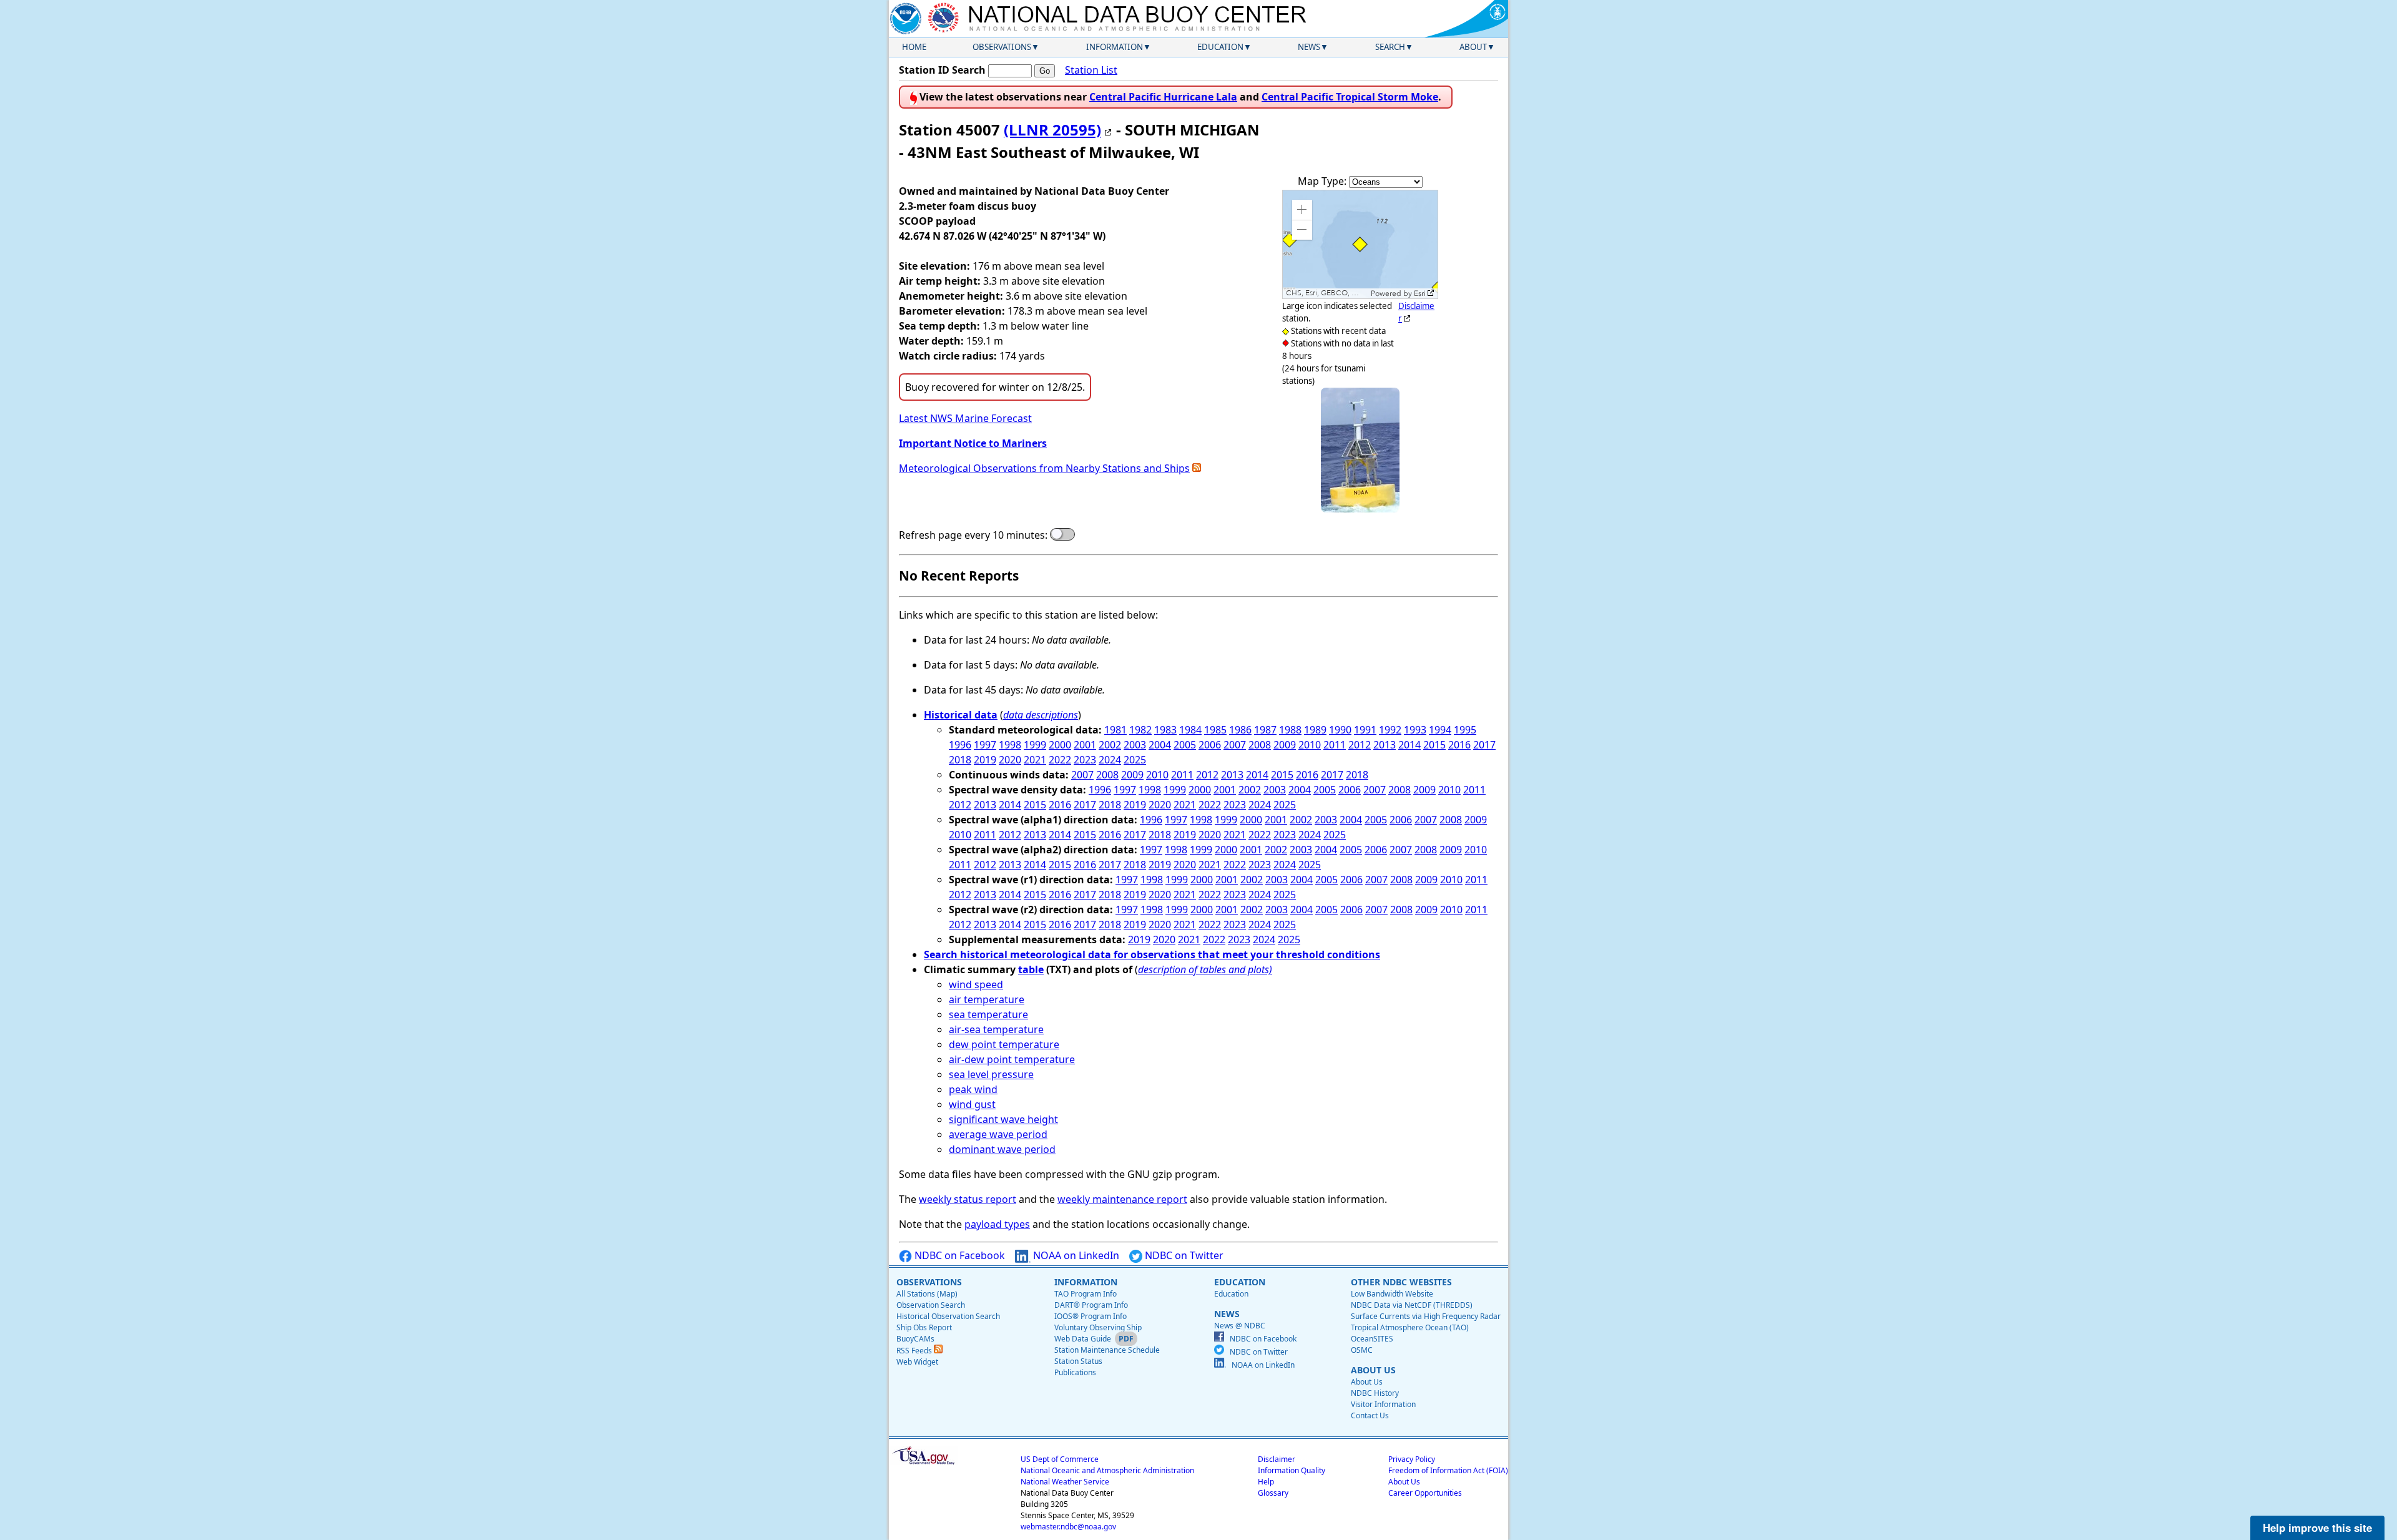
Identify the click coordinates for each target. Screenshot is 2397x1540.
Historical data (961, 715)
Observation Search (931, 1305)
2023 (1085, 760)
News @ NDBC (1240, 1326)
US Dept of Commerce (1060, 1459)
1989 (1315, 730)
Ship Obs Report (924, 1327)
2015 (1434, 745)
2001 (1085, 745)
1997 (985, 745)
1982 (1140, 730)
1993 (1415, 730)
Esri (1420, 293)
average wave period (998, 1134)
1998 (1010, 745)
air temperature (987, 999)
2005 (1185, 745)
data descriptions (1041, 715)
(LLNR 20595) (1052, 130)
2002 (1110, 745)
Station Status (1078, 1361)
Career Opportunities (1425, 1493)
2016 (1459, 745)
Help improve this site (2317, 1528)
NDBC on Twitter (1183, 1255)
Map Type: (1323, 181)
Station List (1091, 70)
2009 (1285, 745)
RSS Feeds (915, 1351)
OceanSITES (1372, 1339)
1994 (1440, 730)
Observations (1002, 47)
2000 (1060, 745)
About (1473, 47)
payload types (997, 1224)
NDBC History (1375, 1393)
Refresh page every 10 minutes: (973, 535)
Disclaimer (1277, 1459)
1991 (1365, 730)
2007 (1235, 745)
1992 (1390, 730)
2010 (1310, 745)
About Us (1367, 1382)
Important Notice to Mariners (973, 443)
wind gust (972, 1104)
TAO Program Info (1086, 1294)
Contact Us (1370, 1415)
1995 (1465, 730)
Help (1266, 1482)
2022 (1060, 760)
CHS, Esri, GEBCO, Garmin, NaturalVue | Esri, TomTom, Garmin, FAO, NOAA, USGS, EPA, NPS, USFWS (1327, 293)
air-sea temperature (996, 1029)
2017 (1484, 745)
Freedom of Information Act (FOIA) (1448, 1470)
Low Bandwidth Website (1392, 1294)
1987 (1265, 730)
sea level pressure (991, 1074)
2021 (1035, 760)
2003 (1135, 745)
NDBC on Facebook (958, 1255)
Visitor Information (1383, 1404)
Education (1220, 47)
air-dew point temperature (1012, 1059)
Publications (1075, 1372)
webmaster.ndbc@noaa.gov (1068, 1527)
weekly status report (968, 1199)
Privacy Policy (1412, 1459)
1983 (1165, 730)
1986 (1240, 730)
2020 (1010, 760)
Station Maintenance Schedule (1107, 1350)
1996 (960, 745)
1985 (1215, 730)
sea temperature (988, 1014)
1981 (1115, 730)
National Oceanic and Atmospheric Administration (1107, 1470)
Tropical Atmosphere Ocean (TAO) (1410, 1327)
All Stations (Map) (927, 1294)
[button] (1302, 210)
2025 (1135, 760)
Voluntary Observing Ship (1098, 1327)
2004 (1160, 745)
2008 (1260, 745)
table (1031, 969)
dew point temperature (1004, 1044)
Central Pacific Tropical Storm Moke (1350, 97)
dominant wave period (1002, 1149)
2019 (985, 760)
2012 (1360, 745)
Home (914, 47)
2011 (1335, 745)
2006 (1210, 745)
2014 (1409, 745)
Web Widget (917, 1362)
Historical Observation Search (948, 1316)
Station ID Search (942, 70)
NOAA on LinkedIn (1075, 1255)
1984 (1190, 730)
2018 (960, 760)
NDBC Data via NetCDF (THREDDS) (1412, 1305)
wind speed (976, 984)
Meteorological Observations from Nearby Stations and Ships (1044, 468)
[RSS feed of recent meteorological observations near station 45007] (1197, 468)
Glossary (1273, 1493)
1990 (1340, 730)
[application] (1360, 244)
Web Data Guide (1083, 1339)
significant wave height (1003, 1119)
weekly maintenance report (1122, 1199)
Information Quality (1292, 1470)
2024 (1110, 760)
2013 (1385, 745)
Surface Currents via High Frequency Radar (1426, 1316)
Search (1390, 47)
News (1309, 47)
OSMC (1362, 1350)
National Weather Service (1065, 1482)
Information (1115, 47)
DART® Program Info (1091, 1305)
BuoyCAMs (915, 1339)
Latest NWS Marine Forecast (965, 418)
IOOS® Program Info (1091, 1316)
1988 (1290, 730)
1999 (1035, 745)
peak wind (973, 1089)
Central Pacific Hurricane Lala (1163, 97)
